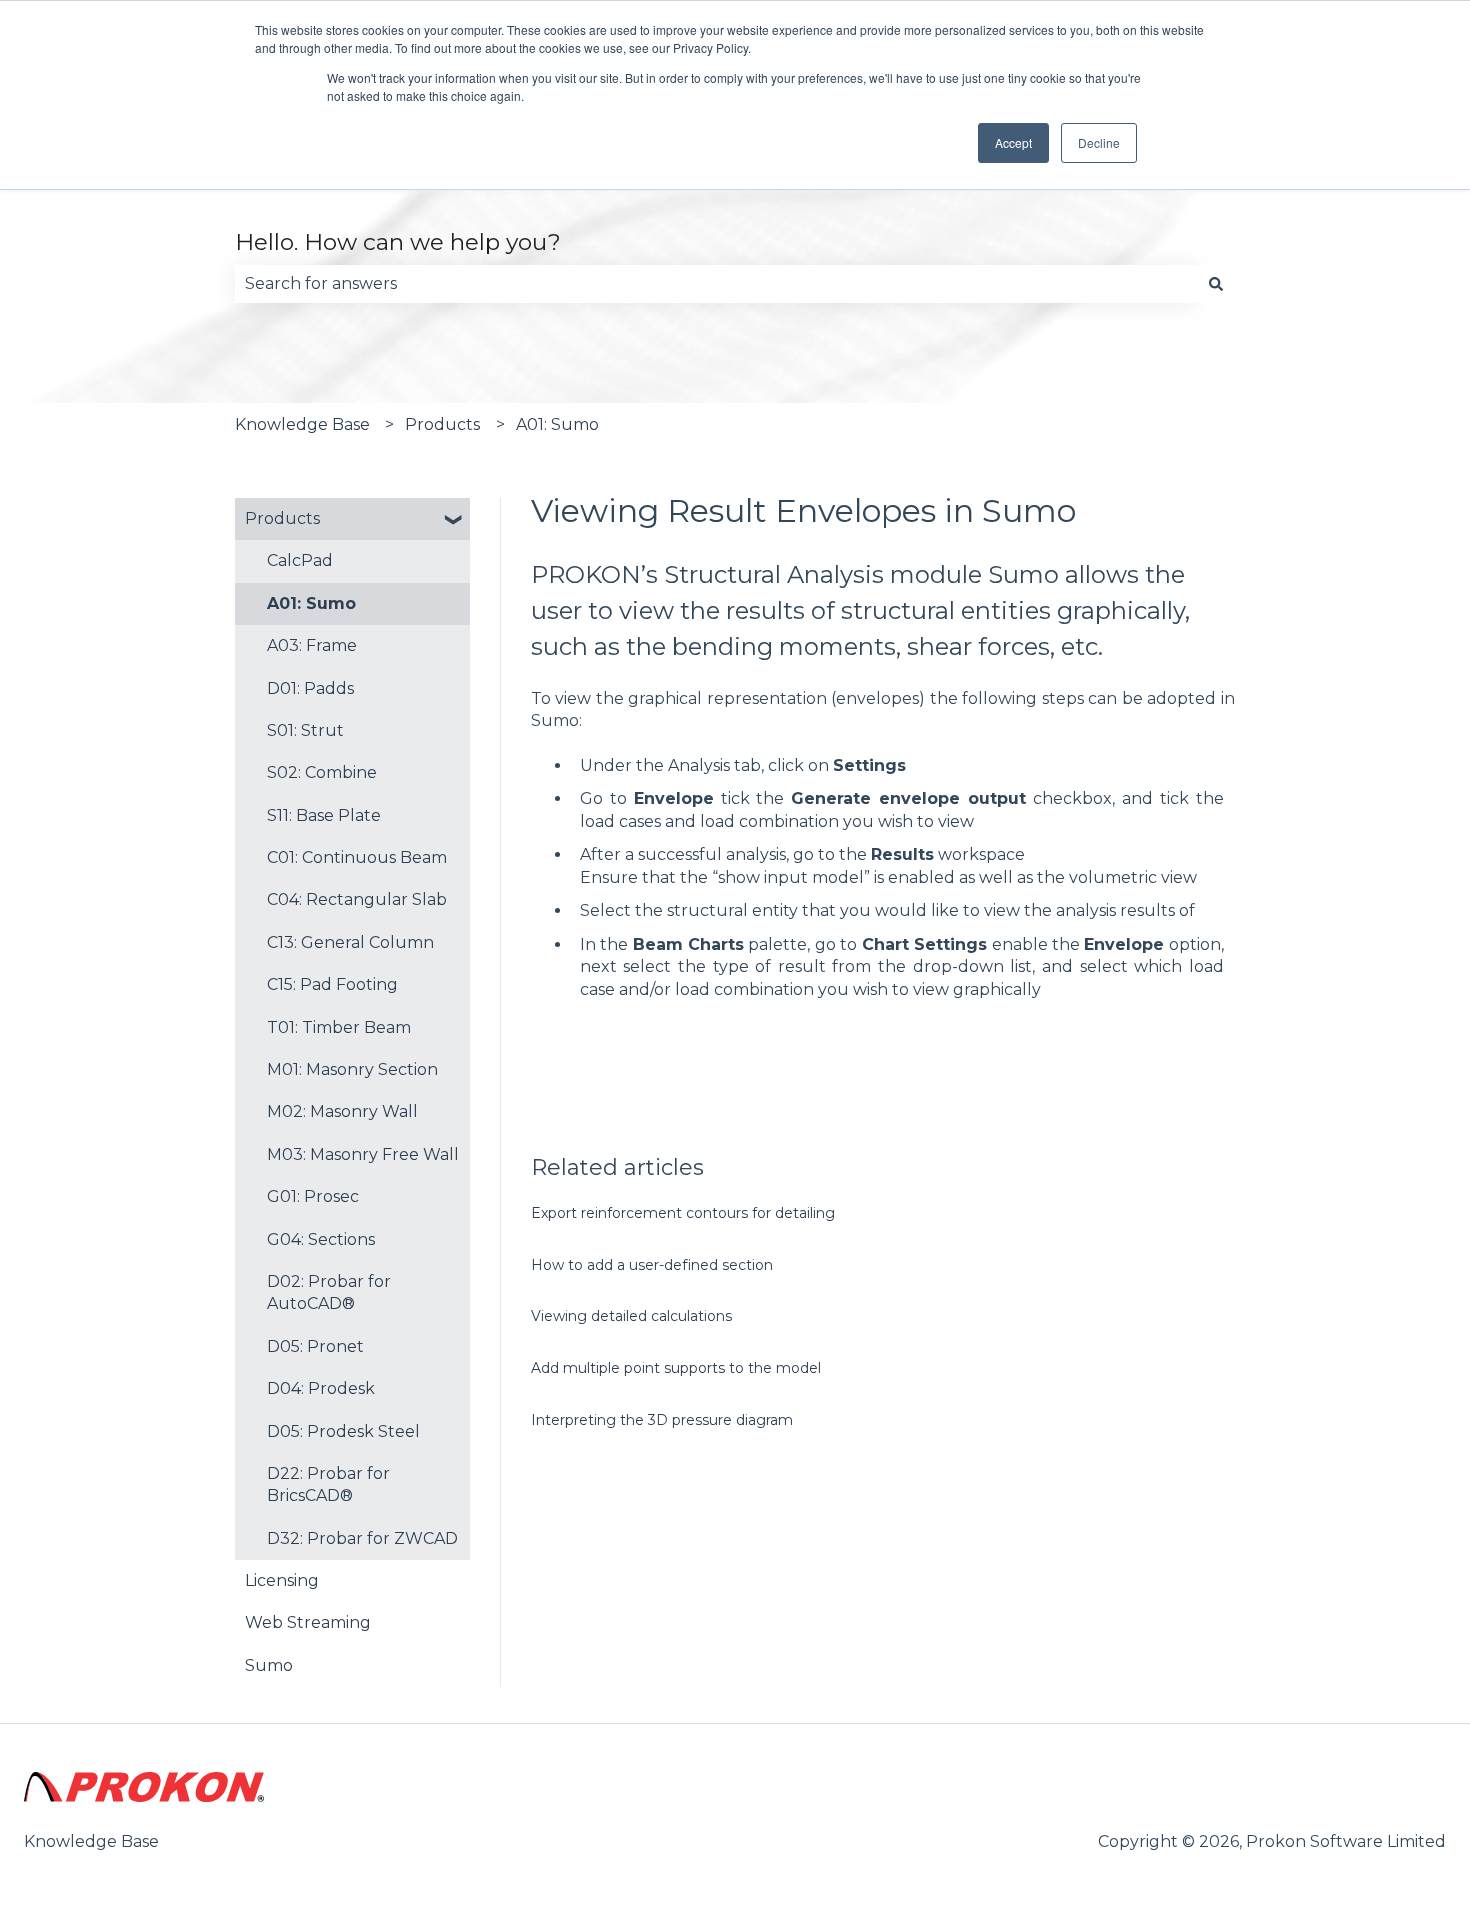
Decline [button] (1099, 142)
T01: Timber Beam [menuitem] (339, 1027)
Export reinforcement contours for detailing (683, 1213)
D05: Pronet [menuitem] (315, 1346)
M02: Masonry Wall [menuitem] (342, 1111)
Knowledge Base (302, 424)
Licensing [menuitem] (282, 1580)
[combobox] (716, 284)
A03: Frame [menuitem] (312, 645)
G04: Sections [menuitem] (321, 1239)
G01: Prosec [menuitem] (313, 1196)
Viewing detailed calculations (631, 1316)
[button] (454, 520)
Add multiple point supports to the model (676, 1368)
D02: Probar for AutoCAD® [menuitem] (329, 1292)
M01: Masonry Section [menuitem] (352, 1069)
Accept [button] (1013, 142)
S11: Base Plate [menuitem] (324, 815)
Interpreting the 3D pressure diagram (662, 1420)
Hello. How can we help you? (398, 242)
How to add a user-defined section (652, 1265)
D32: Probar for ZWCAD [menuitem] (362, 1538)
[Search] (1216, 284)
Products (442, 424)
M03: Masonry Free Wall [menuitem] (363, 1154)
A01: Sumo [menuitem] (311, 603)
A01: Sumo (557, 424)
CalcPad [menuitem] (300, 560)
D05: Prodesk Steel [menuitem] (343, 1431)
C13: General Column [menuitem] (350, 942)
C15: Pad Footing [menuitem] (332, 984)
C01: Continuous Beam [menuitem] (357, 857)
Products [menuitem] (282, 518)
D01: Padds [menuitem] (310, 688)
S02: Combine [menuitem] (322, 772)
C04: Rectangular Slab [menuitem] (357, 899)
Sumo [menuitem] (269, 1665)
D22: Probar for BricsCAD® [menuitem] (328, 1484)
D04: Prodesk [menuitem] (321, 1388)
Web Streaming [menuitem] (308, 1622)
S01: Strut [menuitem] (305, 730)
